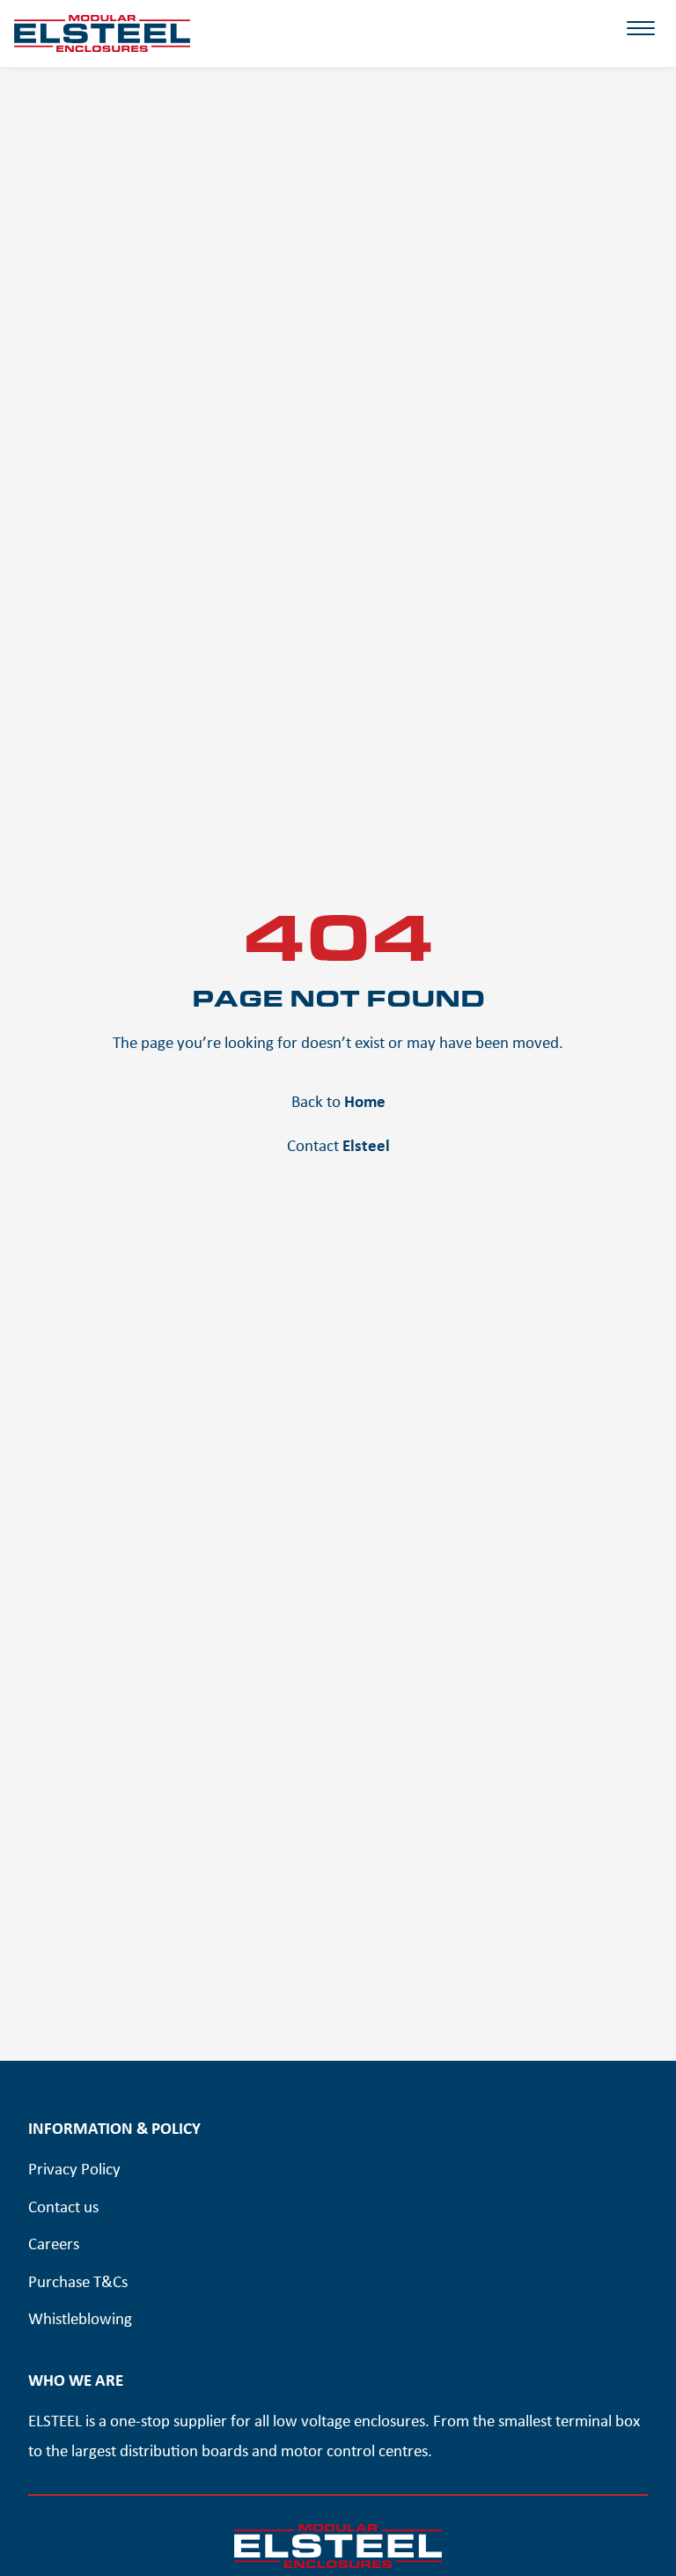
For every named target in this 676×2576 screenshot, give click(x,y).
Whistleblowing (80, 2318)
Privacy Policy (74, 2168)
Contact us (63, 2206)
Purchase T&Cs (78, 2281)
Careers (54, 2243)
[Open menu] (641, 41)
